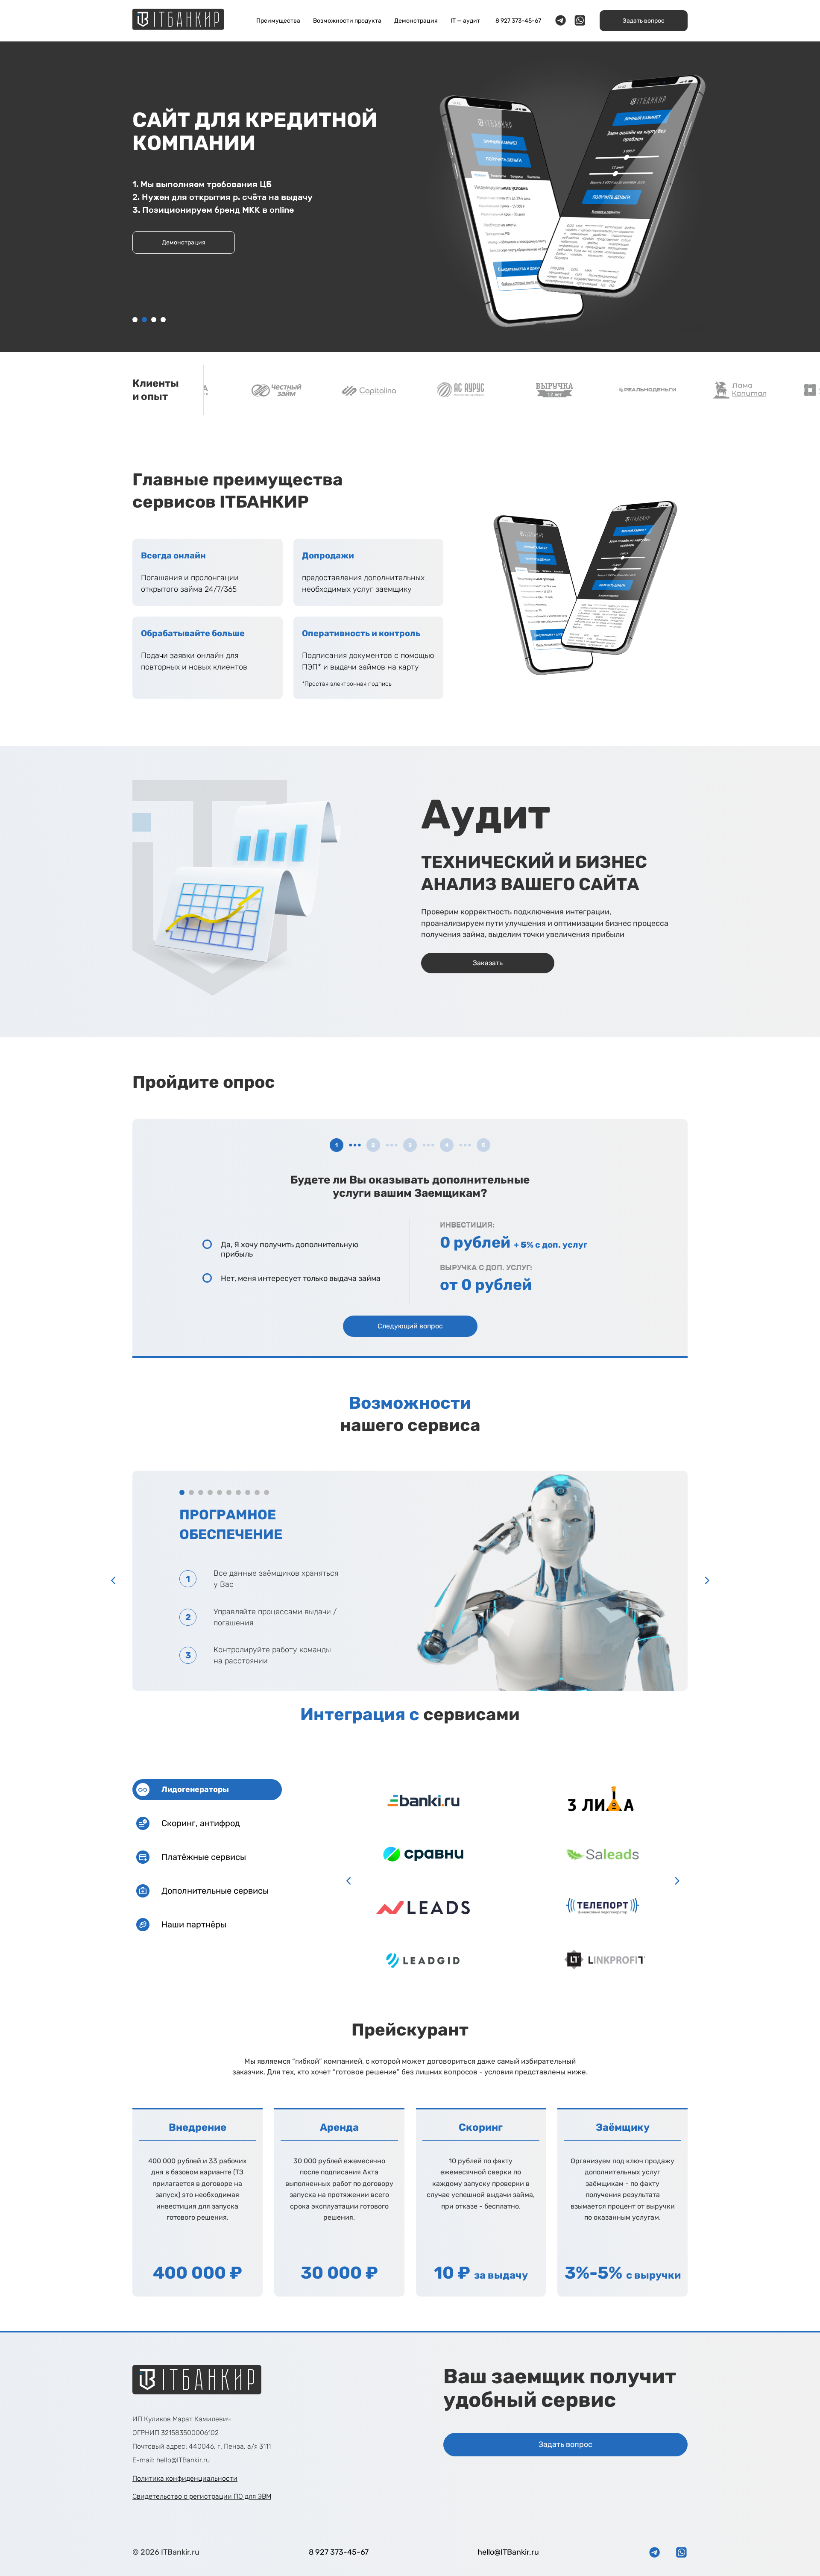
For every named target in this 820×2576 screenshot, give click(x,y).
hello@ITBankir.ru (508, 2552)
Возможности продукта (347, 21)
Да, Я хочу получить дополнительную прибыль (290, 1250)
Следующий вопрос (410, 1326)
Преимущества (278, 21)
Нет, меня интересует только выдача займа (301, 1279)
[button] (135, 320)
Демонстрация (416, 21)
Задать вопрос (644, 21)
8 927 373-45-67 (518, 21)
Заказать (184, 242)
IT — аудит (465, 21)
